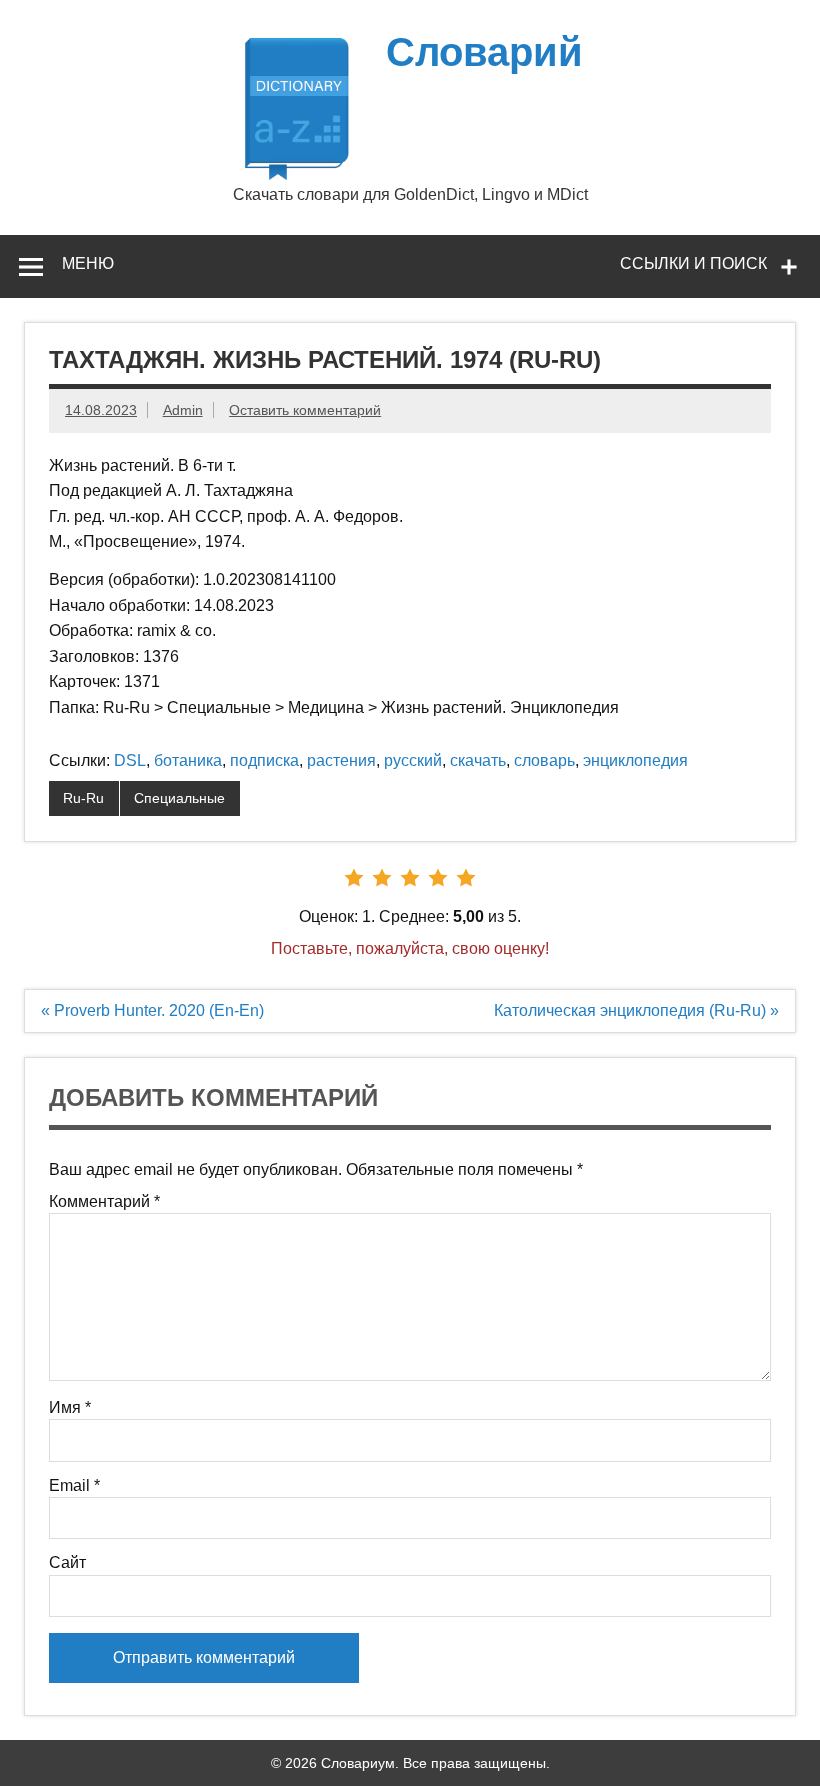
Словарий (484, 52)
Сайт (67, 1563)
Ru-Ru (83, 798)
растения (341, 760)
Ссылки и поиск (693, 263)
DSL (130, 760)
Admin (183, 410)
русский (413, 760)
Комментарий (104, 1202)
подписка (264, 760)
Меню (88, 263)
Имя (70, 1408)
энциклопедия (635, 760)
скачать (478, 760)
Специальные (179, 798)
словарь (544, 760)
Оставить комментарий (305, 410)
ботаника (188, 760)
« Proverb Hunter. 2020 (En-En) (152, 1010)
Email (74, 1486)
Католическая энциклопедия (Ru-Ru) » (636, 1010)
